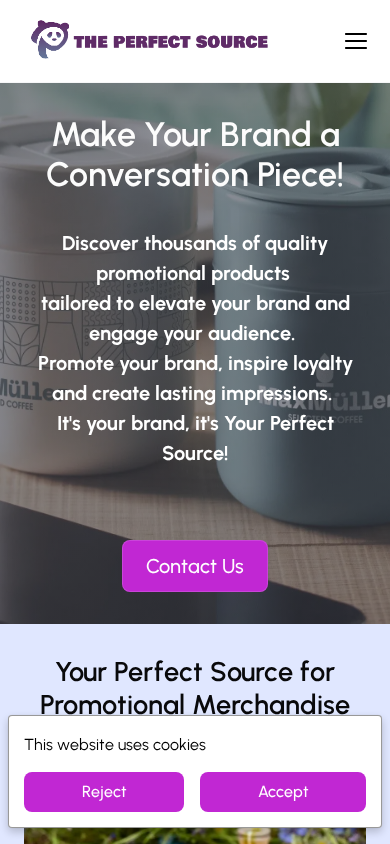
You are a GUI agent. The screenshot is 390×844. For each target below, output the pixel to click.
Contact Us (195, 566)
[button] (356, 41)
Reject (104, 791)
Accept (283, 791)
